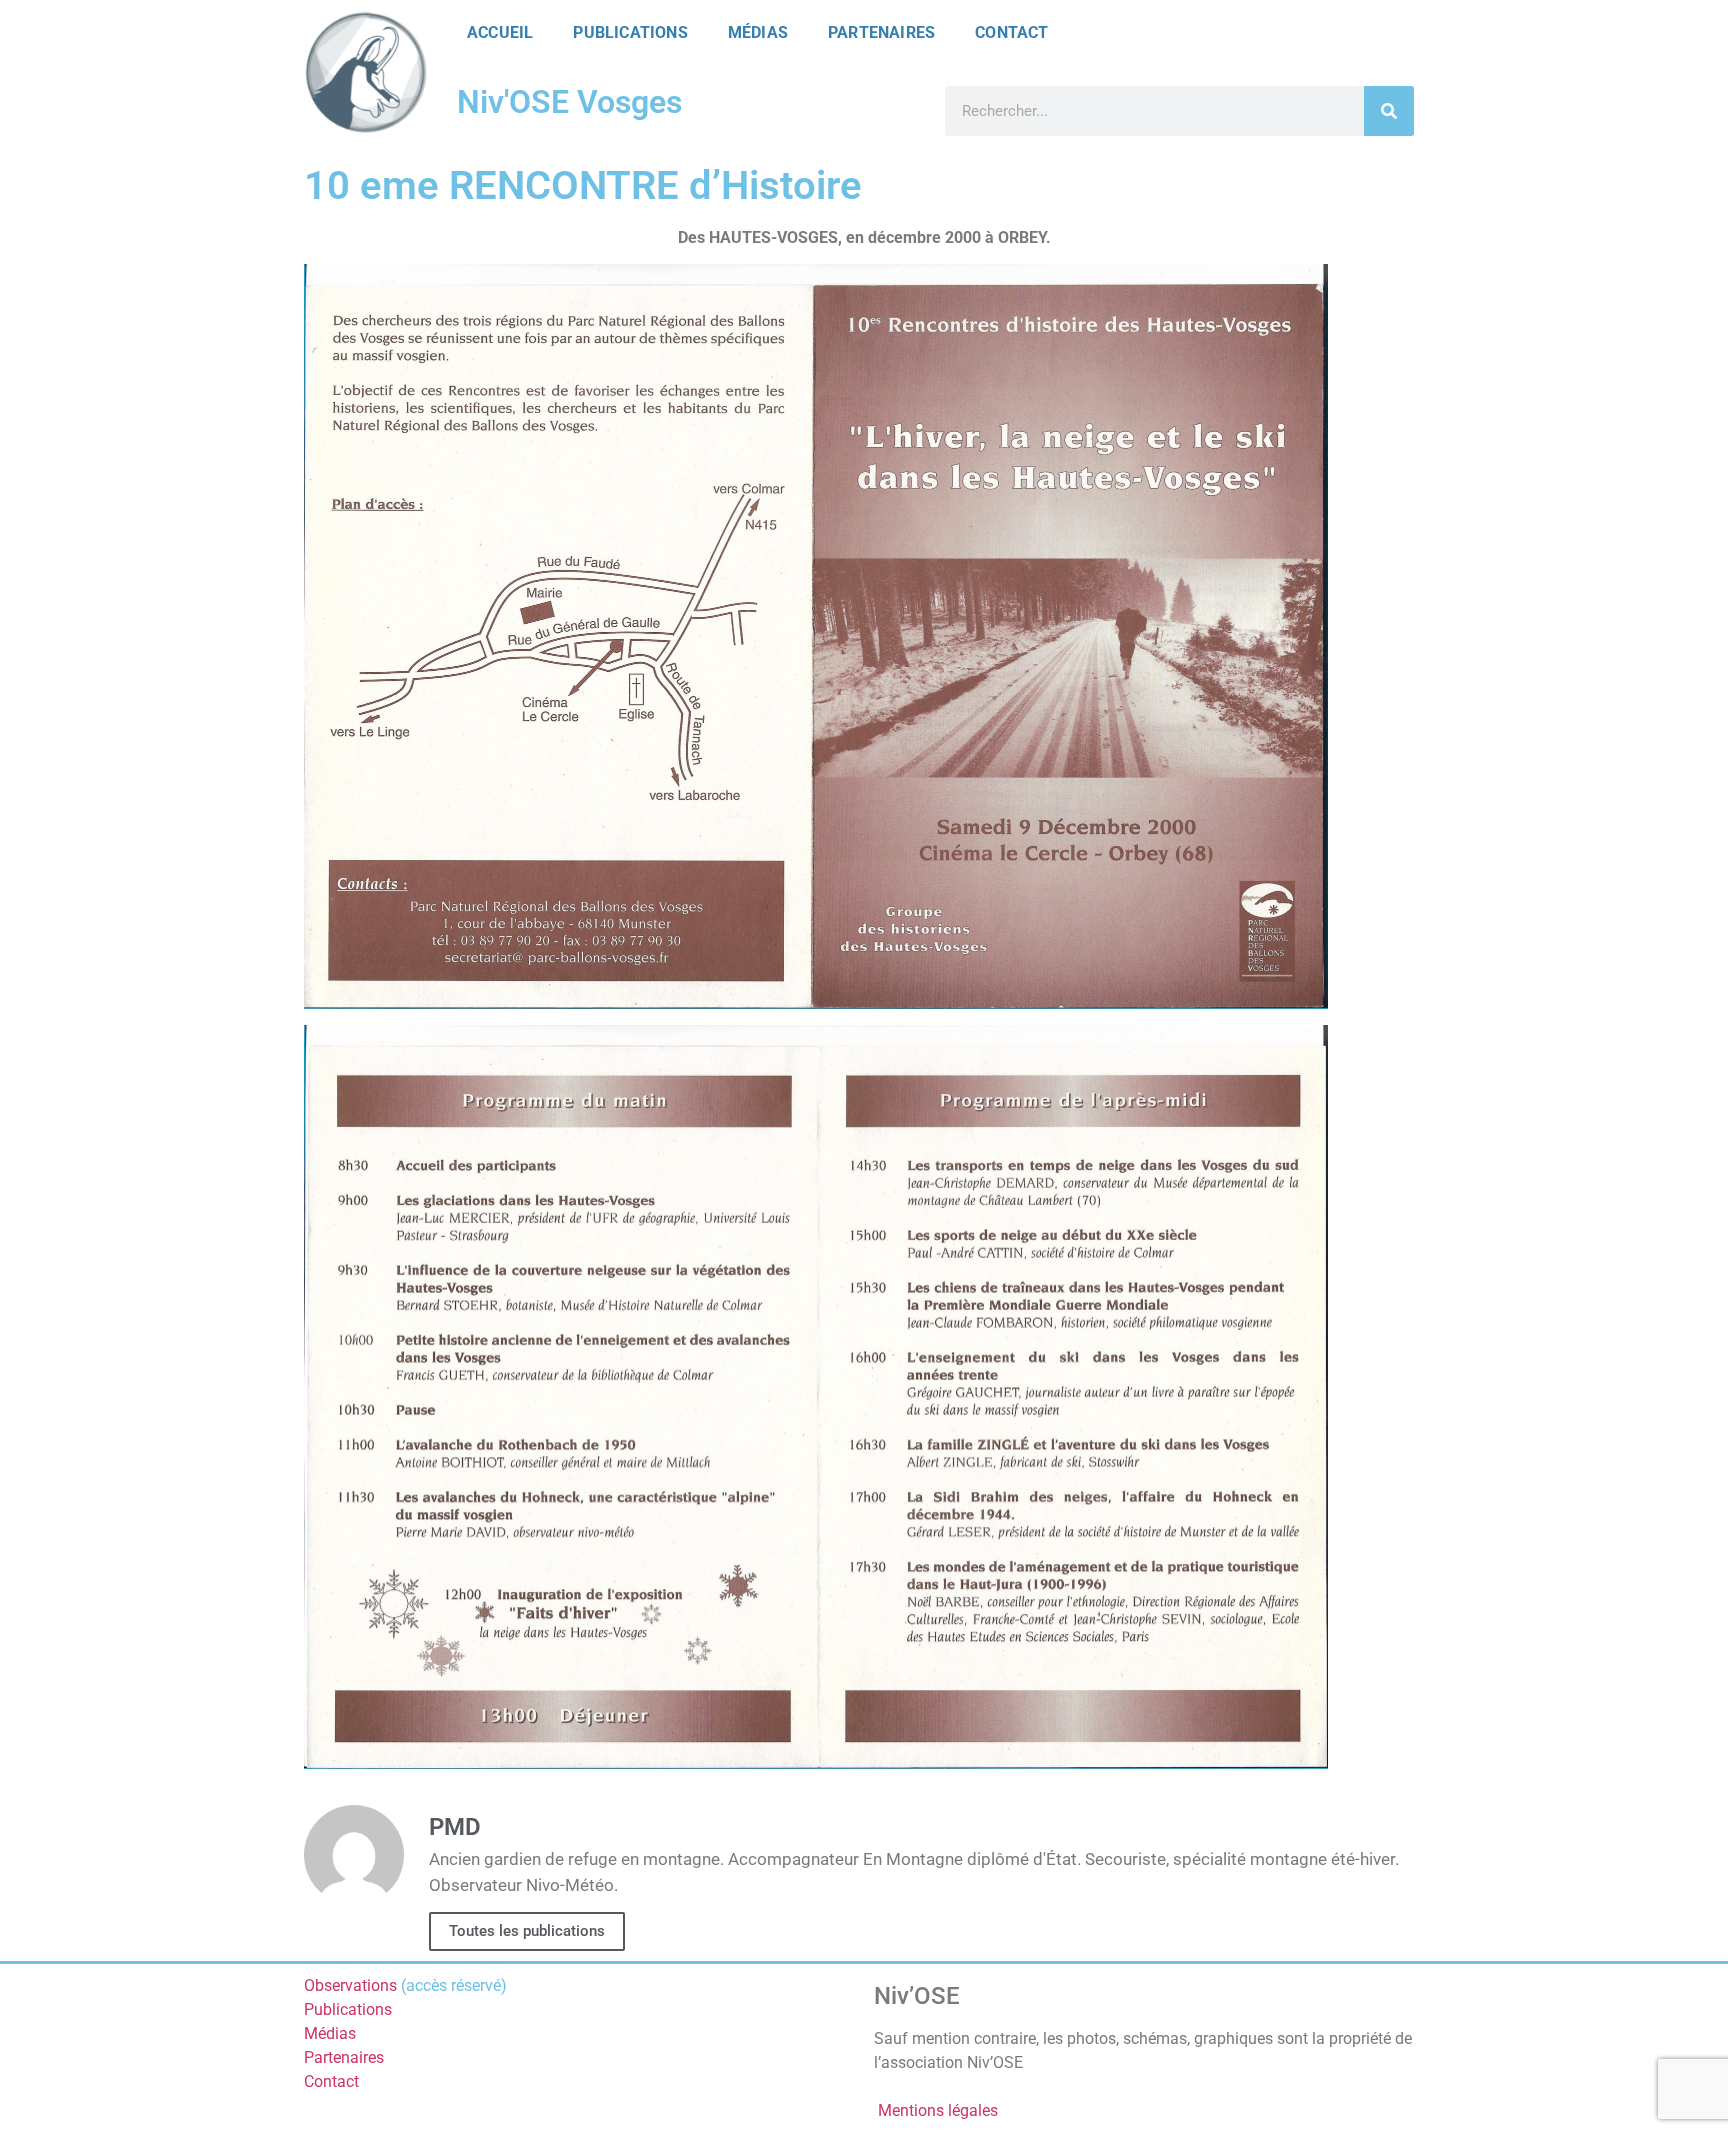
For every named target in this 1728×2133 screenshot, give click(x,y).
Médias (758, 32)
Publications (630, 32)
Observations (350, 1985)
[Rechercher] (1389, 111)
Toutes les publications (527, 1931)
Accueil (500, 32)
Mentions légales (938, 2110)
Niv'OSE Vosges (569, 102)
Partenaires (881, 32)
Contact (1011, 32)
